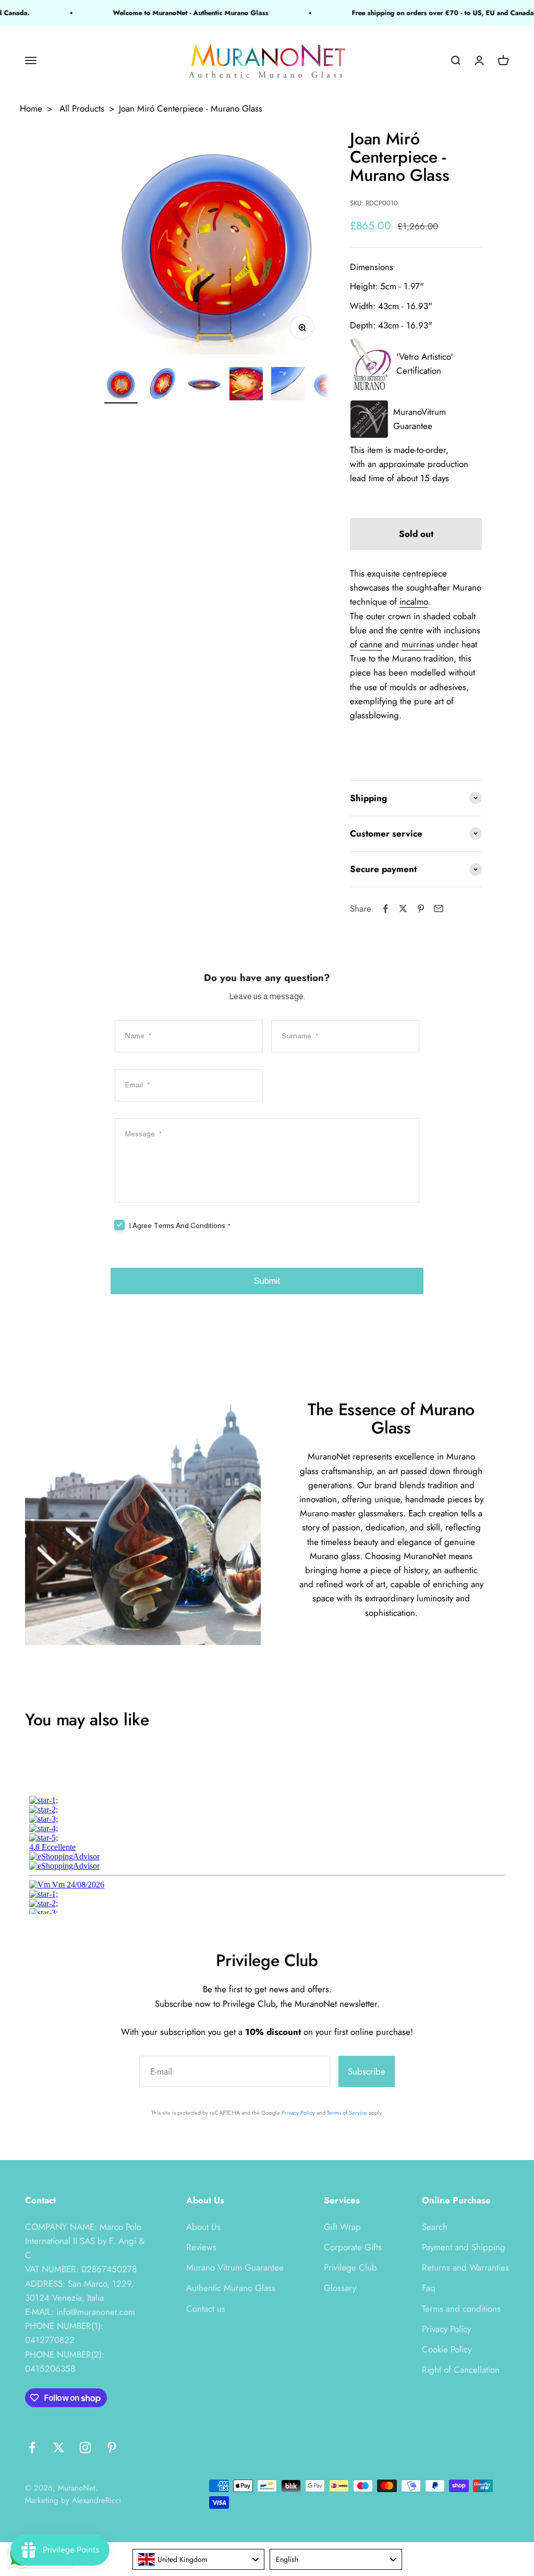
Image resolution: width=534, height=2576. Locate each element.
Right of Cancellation (461, 2370)
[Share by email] (439, 909)
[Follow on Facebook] (32, 2448)
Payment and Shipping (464, 2247)
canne (371, 644)
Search (435, 2227)
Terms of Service (347, 2113)
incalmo (414, 602)
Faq (429, 2288)
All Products (82, 108)
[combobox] (199, 2559)
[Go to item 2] (163, 385)
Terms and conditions (461, 2309)
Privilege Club (350, 2267)
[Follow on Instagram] (85, 2448)
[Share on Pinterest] (421, 909)
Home (31, 108)
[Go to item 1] (121, 385)
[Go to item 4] (246, 385)
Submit (267, 1281)
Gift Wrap (342, 2227)
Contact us (206, 2309)
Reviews (201, 2247)
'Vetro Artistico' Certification (425, 364)
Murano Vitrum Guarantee (235, 2267)
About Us (203, 2227)
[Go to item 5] (288, 385)
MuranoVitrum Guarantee (420, 419)
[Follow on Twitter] (59, 2448)
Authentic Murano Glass (231, 2288)
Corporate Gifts (353, 2247)
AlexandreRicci (96, 2500)
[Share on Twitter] (403, 909)
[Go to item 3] (204, 385)
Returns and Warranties (465, 2267)
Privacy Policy (298, 2113)
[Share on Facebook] (385, 909)
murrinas (418, 644)
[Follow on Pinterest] (112, 2448)
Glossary (340, 2288)
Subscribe (367, 2071)
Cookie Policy (447, 2349)
